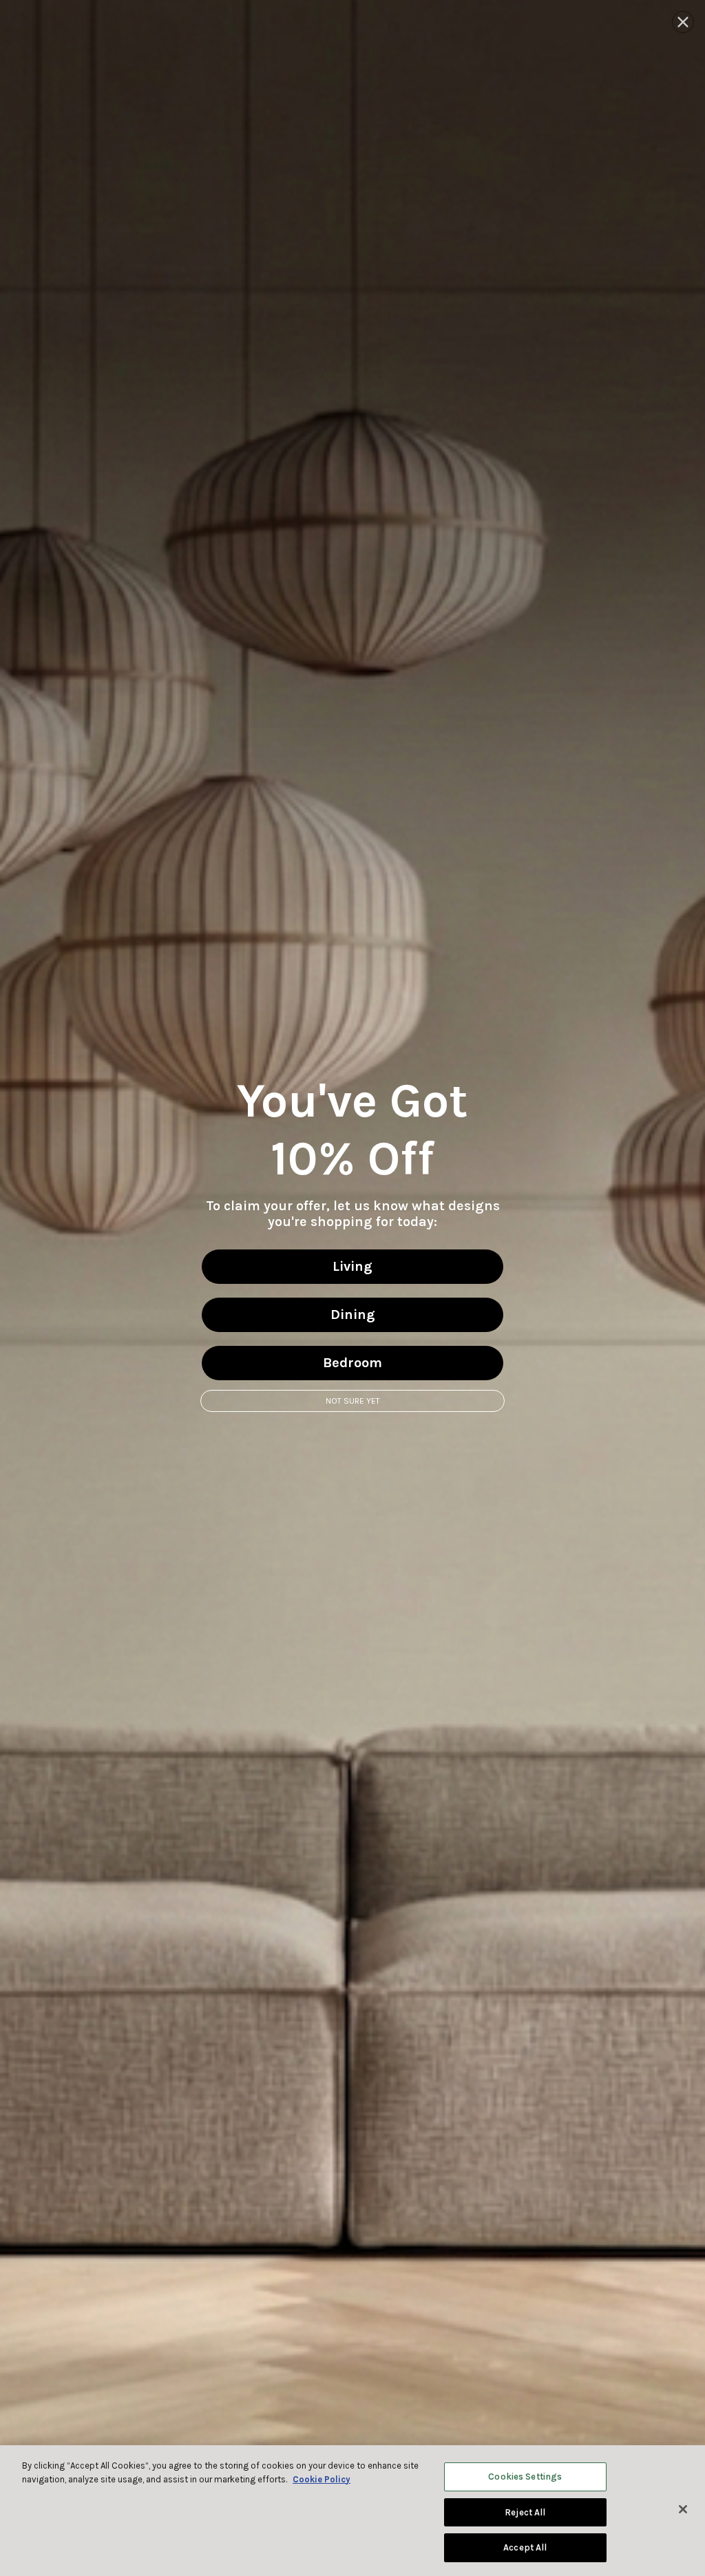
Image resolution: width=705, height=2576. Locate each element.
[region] (352, 2511)
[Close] (683, 2509)
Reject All (525, 2512)
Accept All (525, 2547)
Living (352, 1266)
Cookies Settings (525, 2477)
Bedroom (352, 1363)
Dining (353, 1315)
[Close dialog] (683, 22)
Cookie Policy (322, 2479)
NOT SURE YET (353, 1401)
